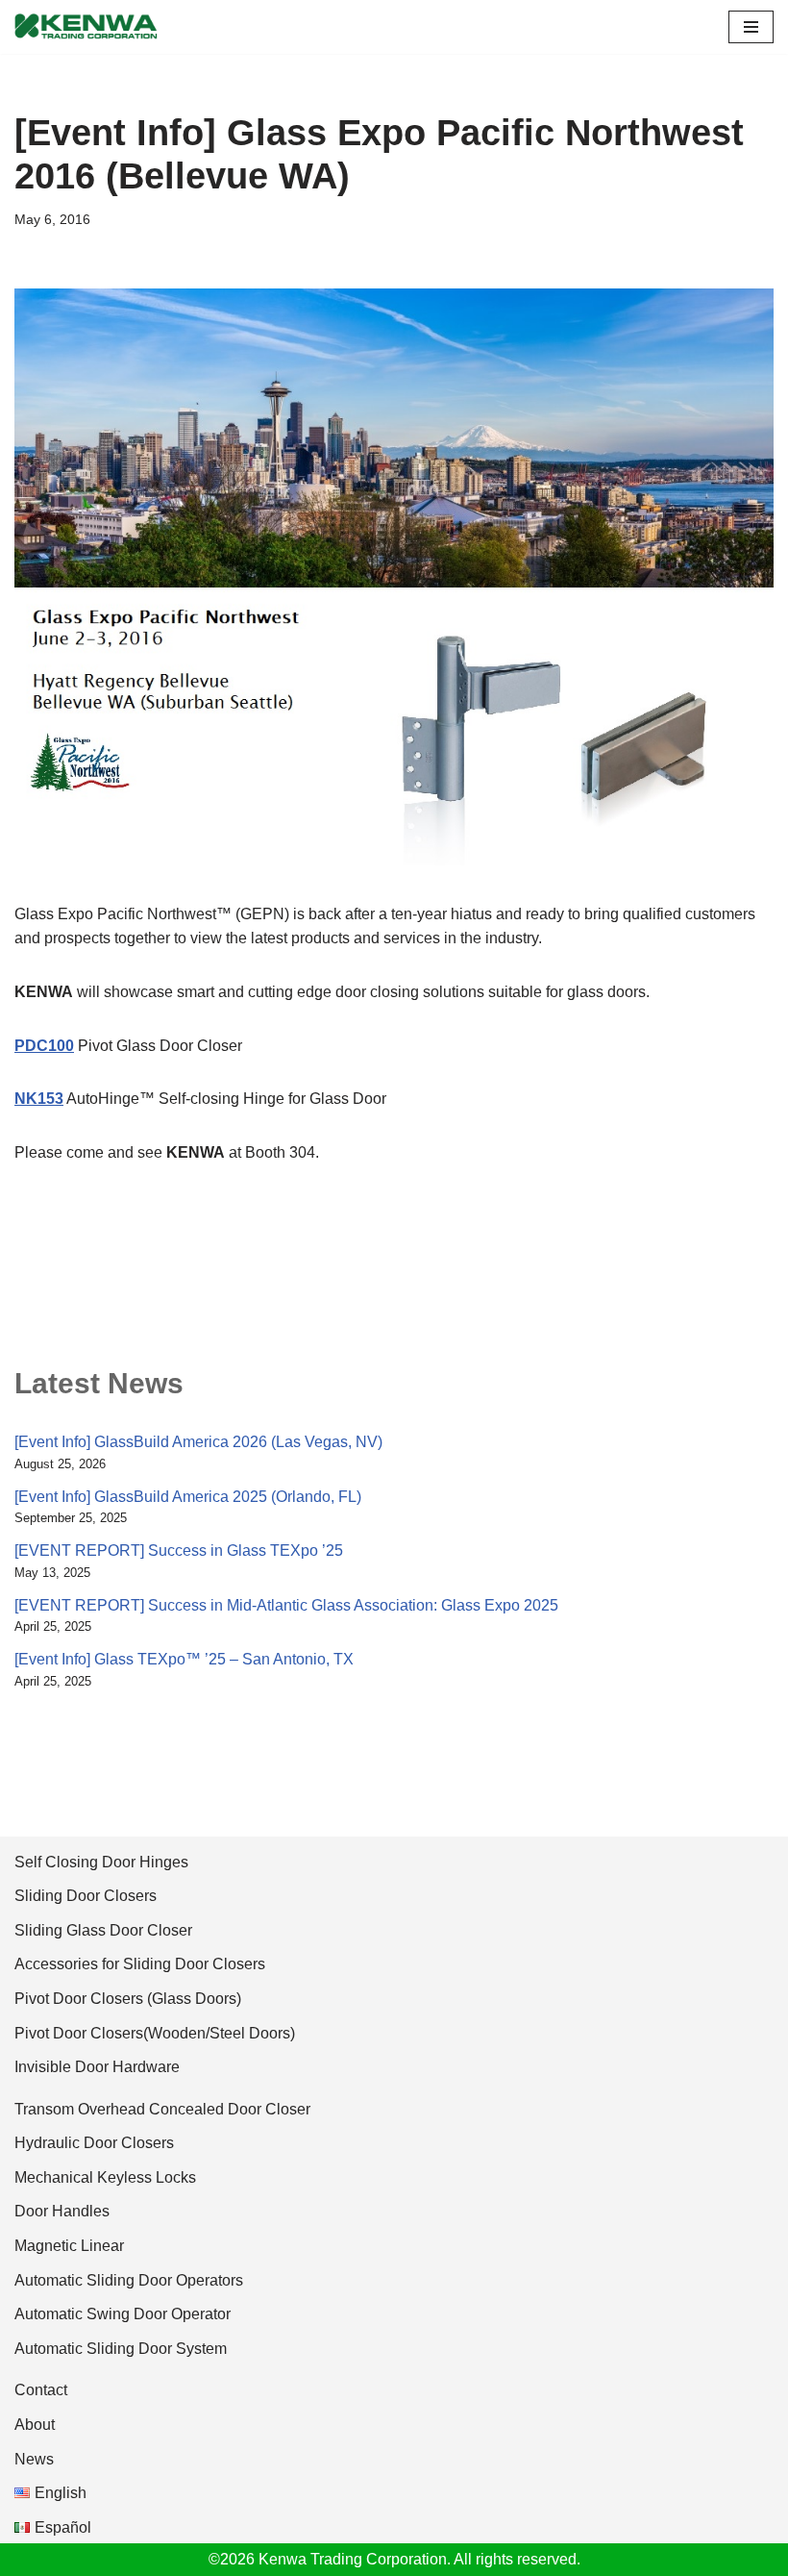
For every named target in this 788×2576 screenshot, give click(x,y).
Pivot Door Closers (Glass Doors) (128, 1999)
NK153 (39, 1099)
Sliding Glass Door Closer (103, 1930)
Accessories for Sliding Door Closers (140, 1964)
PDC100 (44, 1046)
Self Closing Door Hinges (101, 1862)
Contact (41, 2390)
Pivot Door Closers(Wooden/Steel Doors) (155, 2033)
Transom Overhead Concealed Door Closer (162, 2109)
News (34, 2459)
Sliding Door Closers (86, 1896)
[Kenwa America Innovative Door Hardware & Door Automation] (86, 27)
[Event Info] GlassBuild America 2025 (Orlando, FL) (188, 1497)
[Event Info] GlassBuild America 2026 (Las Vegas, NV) (198, 1442)
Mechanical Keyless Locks (105, 2177)
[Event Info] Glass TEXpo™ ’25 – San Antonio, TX (184, 1659)
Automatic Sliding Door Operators (129, 2280)
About (35, 2425)
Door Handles (62, 2211)
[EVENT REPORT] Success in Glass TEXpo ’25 (179, 1551)
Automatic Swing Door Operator (123, 2314)
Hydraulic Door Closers (94, 2143)
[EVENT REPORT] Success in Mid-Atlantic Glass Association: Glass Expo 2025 (286, 1605)
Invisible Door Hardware (97, 2067)
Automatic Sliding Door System (121, 2349)
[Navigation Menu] (751, 27)
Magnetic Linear (69, 2246)
